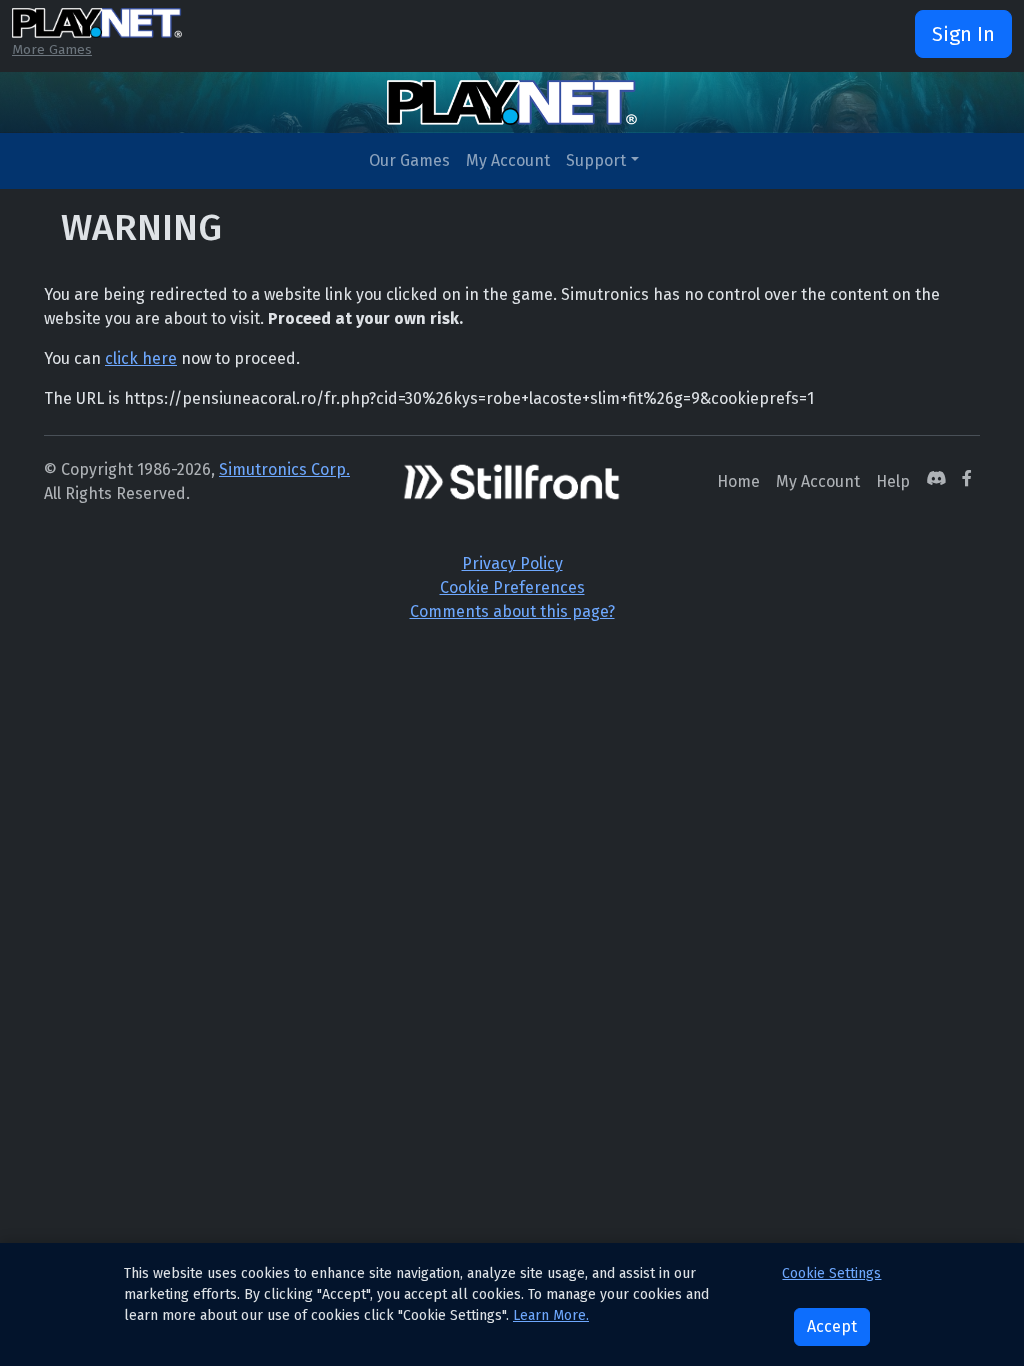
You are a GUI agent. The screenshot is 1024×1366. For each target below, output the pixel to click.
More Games (52, 49)
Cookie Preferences (512, 587)
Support (596, 160)
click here (141, 358)
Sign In (963, 34)
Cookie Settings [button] (831, 1273)
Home (738, 481)
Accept (832, 1326)
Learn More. (551, 1315)
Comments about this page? (512, 611)
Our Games (409, 160)
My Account (508, 160)
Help (893, 481)
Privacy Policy (512, 563)
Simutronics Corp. (284, 469)
